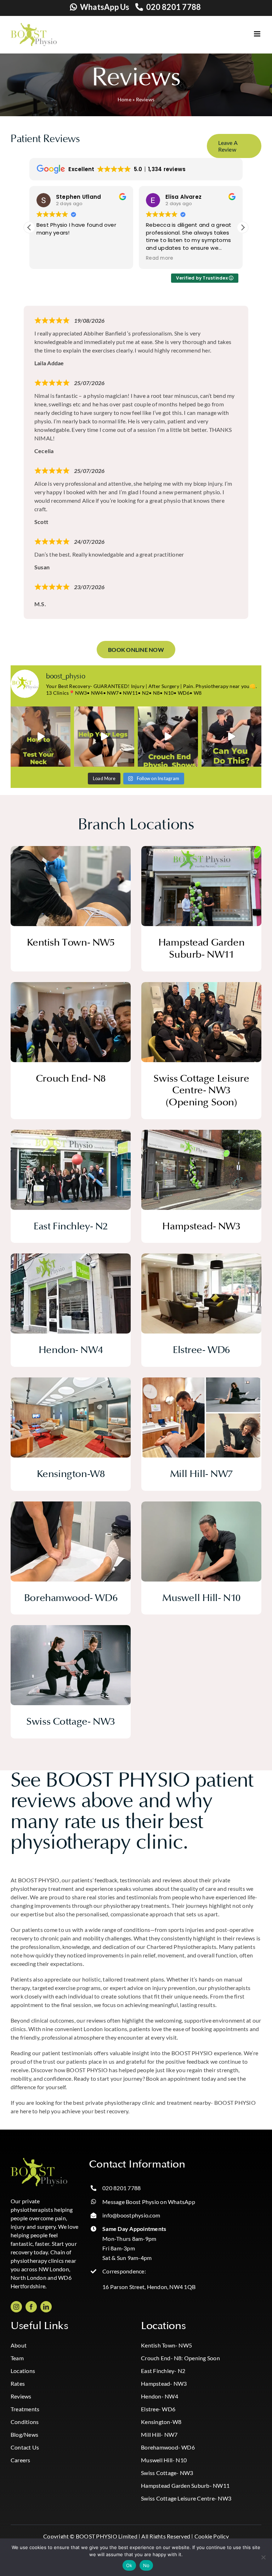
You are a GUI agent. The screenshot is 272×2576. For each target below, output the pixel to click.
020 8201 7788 (174, 7)
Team (17, 2358)
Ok (129, 2565)
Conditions (25, 2422)
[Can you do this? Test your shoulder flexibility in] (232, 737)
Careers (21, 2460)
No (146, 2565)
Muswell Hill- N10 (164, 2460)
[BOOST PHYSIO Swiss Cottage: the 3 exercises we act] (104, 737)
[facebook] (31, 2307)
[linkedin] (46, 2307)
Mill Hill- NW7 (159, 2434)
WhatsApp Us (105, 7)
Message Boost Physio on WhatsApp (149, 2202)
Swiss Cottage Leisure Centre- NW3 (186, 2498)
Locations (23, 2371)
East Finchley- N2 (163, 2371)
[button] (243, 227)
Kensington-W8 (161, 2422)
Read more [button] (50, 258)
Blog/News (24, 2434)
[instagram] (16, 2307)
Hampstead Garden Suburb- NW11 (185, 2485)
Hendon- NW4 (160, 2396)
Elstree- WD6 (158, 2409)
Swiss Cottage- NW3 (167, 2473)
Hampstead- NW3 (164, 2383)
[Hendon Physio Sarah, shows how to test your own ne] (41, 737)
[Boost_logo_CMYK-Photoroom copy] (39, 2161)
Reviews (21, 2396)
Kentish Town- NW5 (166, 2345)
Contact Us (25, 2447)
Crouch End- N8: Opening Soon (180, 2358)
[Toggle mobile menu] (258, 34)
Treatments (25, 2409)
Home (124, 99)
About (19, 2345)
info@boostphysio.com (131, 2215)
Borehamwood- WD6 (168, 2447)
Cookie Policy (212, 2536)
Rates (18, 2383)
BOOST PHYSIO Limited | (108, 2536)
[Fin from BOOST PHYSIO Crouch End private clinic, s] (168, 737)
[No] (263, 2557)
